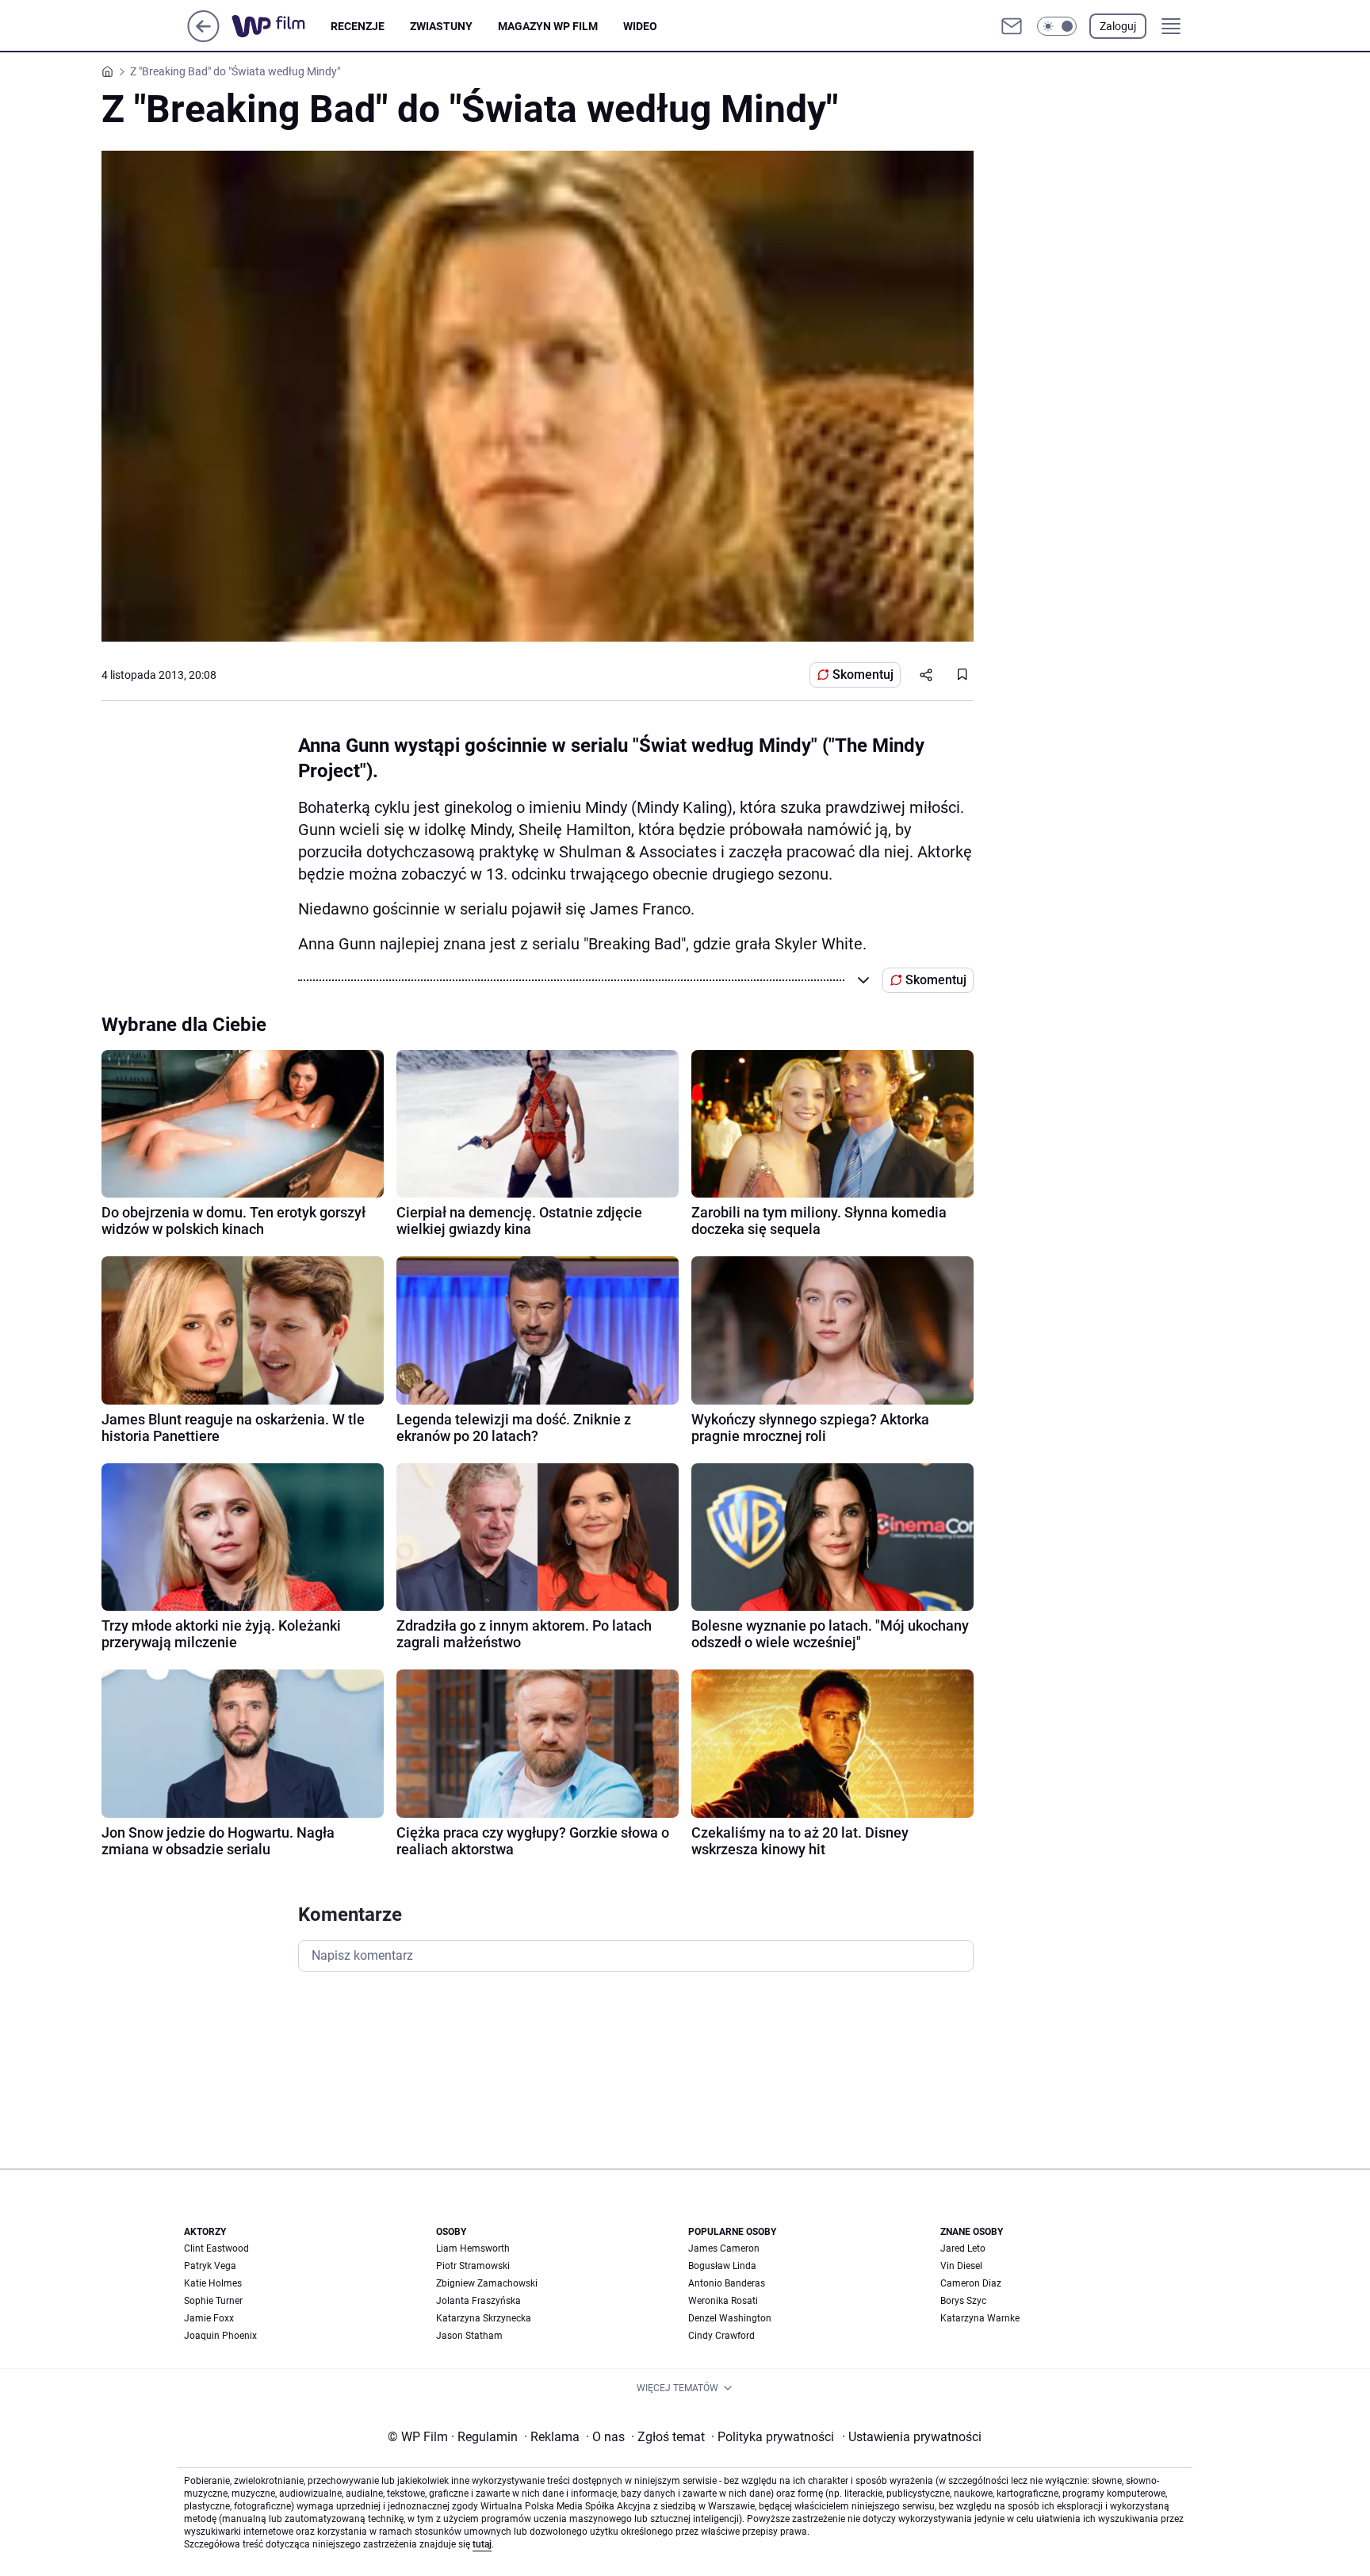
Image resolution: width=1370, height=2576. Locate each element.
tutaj (482, 2544)
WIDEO (640, 26)
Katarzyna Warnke (980, 2318)
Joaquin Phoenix (220, 2336)
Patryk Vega (210, 2266)
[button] (1057, 26)
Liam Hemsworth (473, 2248)
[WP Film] (281, 26)
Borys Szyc (963, 2301)
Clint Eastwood (216, 2248)
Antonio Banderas (727, 2283)
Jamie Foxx (209, 2318)
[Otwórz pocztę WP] (1012, 26)
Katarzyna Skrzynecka (484, 2318)
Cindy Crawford (721, 2336)
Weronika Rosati (723, 2301)
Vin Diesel (961, 2266)
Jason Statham (469, 2336)
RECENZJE (358, 26)
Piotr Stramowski (473, 2266)
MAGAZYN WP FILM (548, 26)
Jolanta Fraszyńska (478, 2301)
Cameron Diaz (971, 2283)
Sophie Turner (213, 2301)
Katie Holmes (213, 2283)
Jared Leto (963, 2248)
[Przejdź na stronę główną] (203, 38)
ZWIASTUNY (441, 26)
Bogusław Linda (722, 2266)
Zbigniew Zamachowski (487, 2283)
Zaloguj (1118, 26)
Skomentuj (863, 675)
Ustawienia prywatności (912, 2437)
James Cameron (724, 2248)
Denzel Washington (730, 2318)
